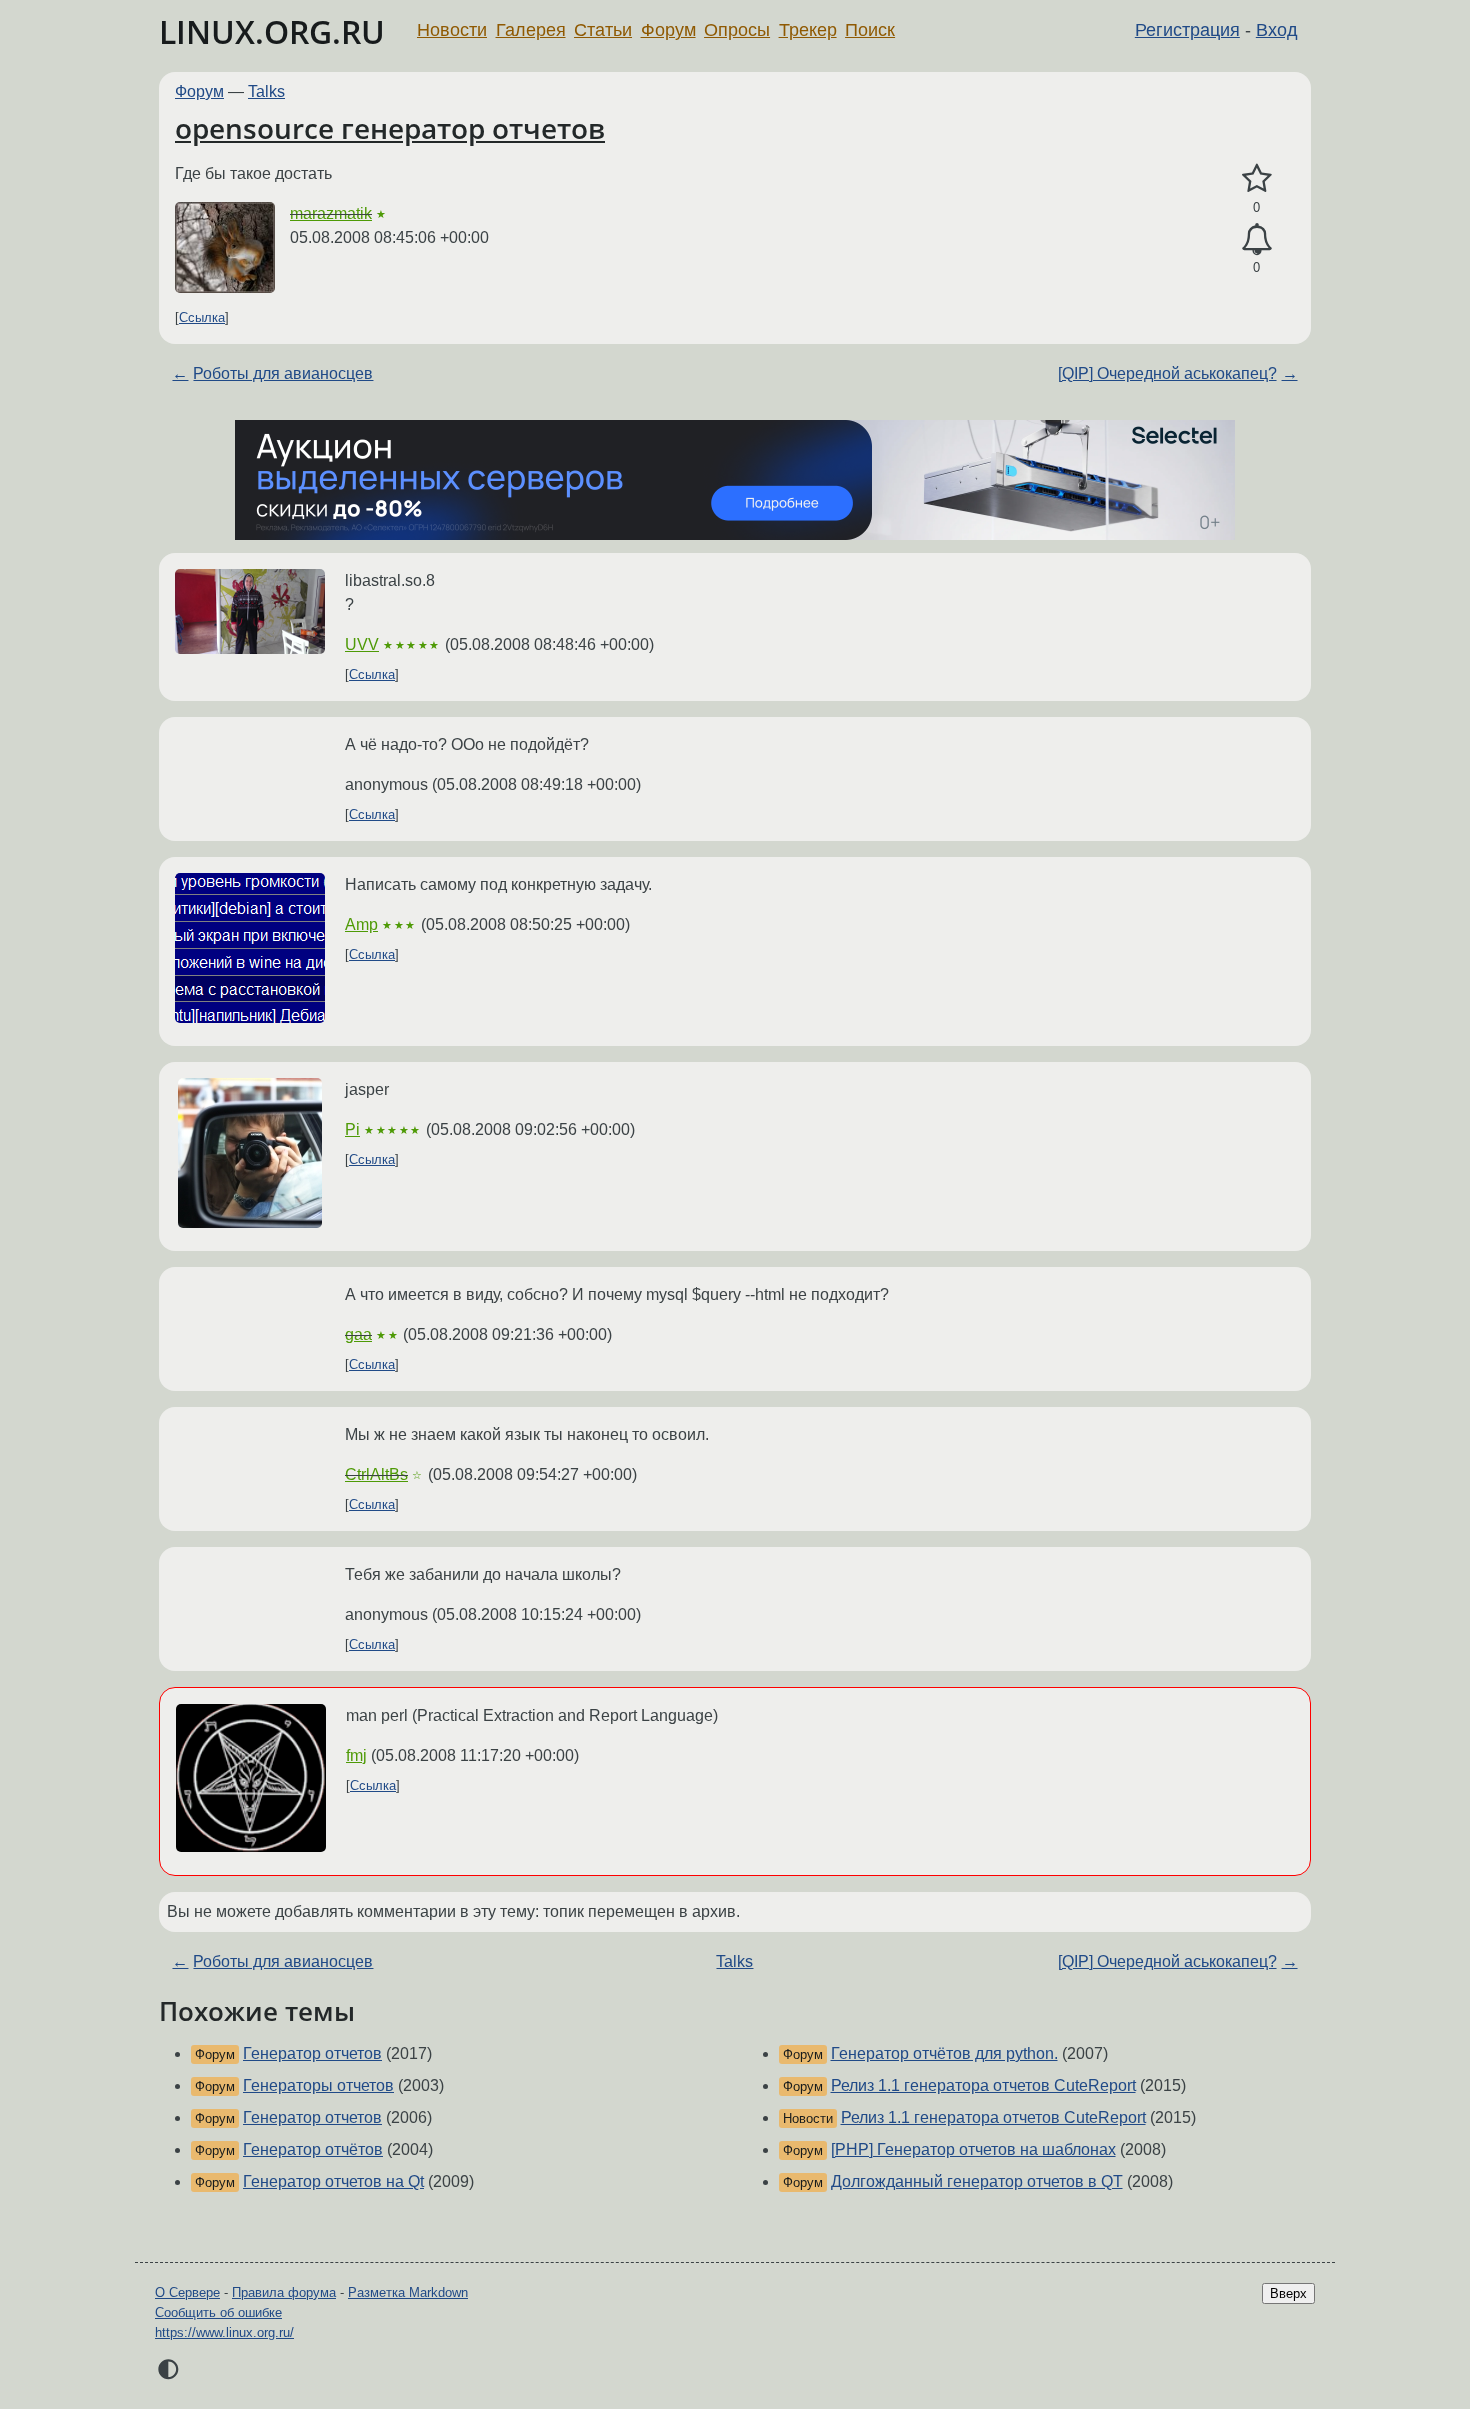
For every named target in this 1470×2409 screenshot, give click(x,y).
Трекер (808, 30)
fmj (356, 1755)
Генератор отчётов (313, 2149)
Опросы (737, 30)
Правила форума (284, 2292)
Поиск (870, 30)
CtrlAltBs (376, 1474)
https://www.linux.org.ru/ (224, 2332)
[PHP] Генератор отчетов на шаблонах (973, 2149)
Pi (352, 1129)
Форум (668, 30)
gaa (358, 1334)
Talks (266, 91)
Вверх (1288, 2293)
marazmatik (331, 213)
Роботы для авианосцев (283, 373)
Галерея (531, 30)
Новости (452, 30)
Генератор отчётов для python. (944, 2053)
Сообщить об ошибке (218, 2312)
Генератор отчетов (312, 2053)
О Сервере (187, 2292)
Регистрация (1187, 30)
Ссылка (202, 317)
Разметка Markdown (408, 2292)
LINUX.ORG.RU (272, 31)
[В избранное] (1256, 179)
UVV (362, 644)
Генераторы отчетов (318, 2085)
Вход (1277, 30)
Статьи (603, 30)
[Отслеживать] (1256, 240)
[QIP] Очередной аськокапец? (1167, 373)
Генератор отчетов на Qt (333, 2181)
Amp (361, 924)
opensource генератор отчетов (390, 128)
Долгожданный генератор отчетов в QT (977, 2181)
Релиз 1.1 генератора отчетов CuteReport (983, 2085)
